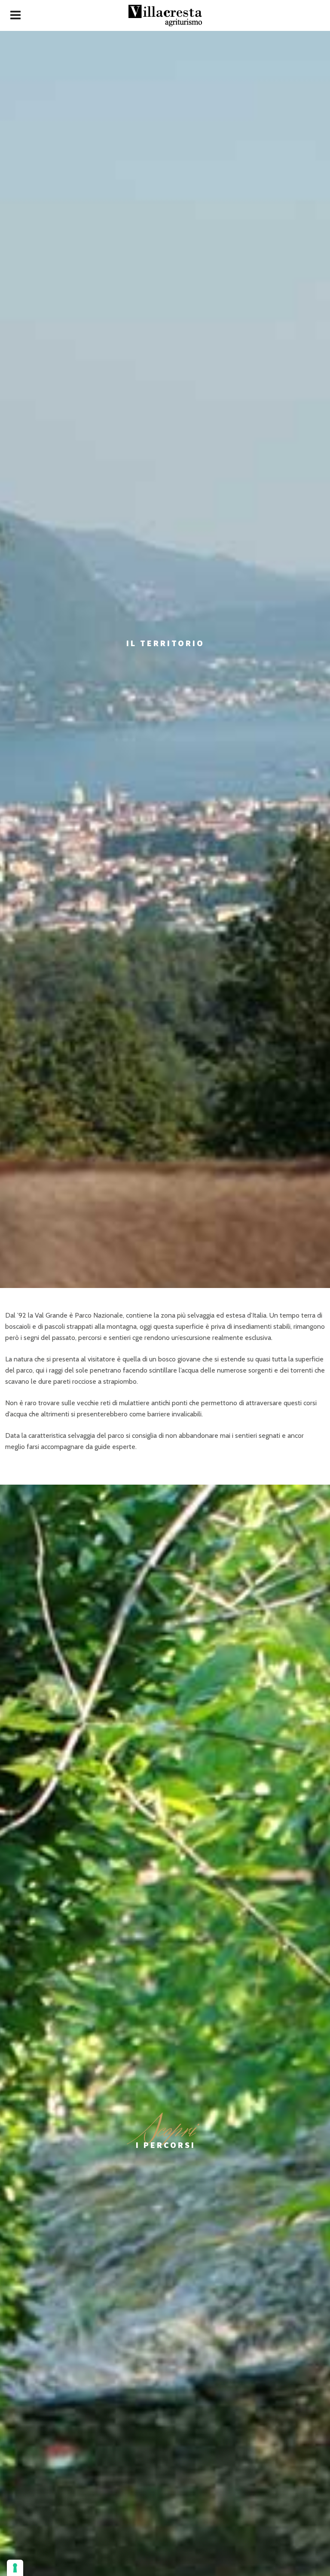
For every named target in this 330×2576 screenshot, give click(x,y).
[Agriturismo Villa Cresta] (165, 15)
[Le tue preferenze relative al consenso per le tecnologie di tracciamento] (15, 2568)
